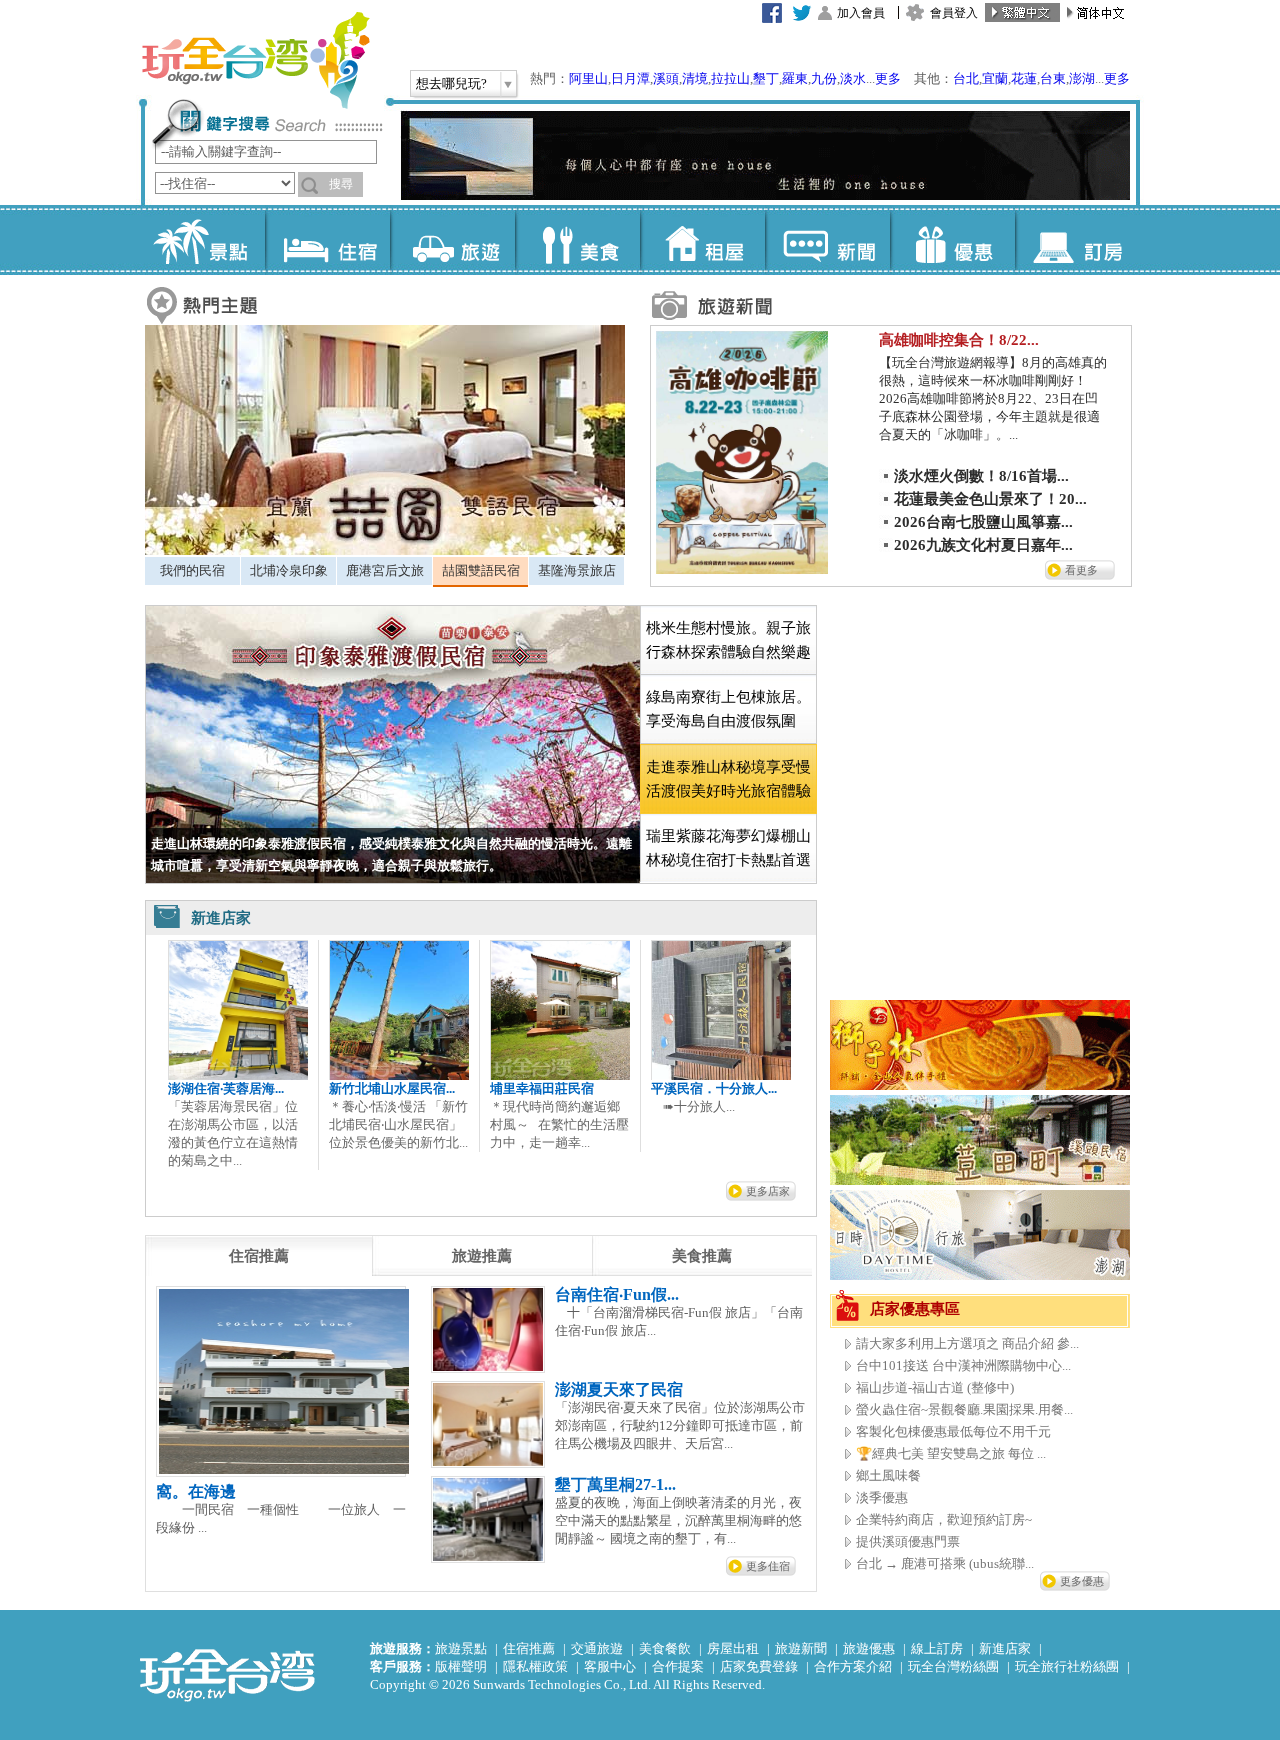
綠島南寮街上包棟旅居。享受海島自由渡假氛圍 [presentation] (728, 709)
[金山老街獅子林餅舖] (980, 1085)
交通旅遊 (597, 1648)
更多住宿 (768, 1566)
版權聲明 (461, 1666)
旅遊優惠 (869, 1648)
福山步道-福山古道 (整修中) (935, 1387)
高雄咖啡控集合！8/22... (959, 340)
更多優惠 (1082, 1581)
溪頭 (666, 78)
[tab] (192, 571)
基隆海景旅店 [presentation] (577, 570)
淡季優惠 (882, 1497)
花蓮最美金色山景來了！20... (990, 499)
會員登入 (954, 13)
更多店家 (768, 1191)
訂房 (1077, 240)
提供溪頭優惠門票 (908, 1541)
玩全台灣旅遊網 (255, 60)
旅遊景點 (461, 1648)
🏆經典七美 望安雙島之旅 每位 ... (951, 1453)
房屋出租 (733, 1648)
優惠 (952, 240)
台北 (966, 78)
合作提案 (678, 1666)
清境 (695, 78)
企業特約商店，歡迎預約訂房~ (944, 1519)
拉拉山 (730, 78)
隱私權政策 (535, 1666)
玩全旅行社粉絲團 (1067, 1666)
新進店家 (1005, 1648)
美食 (577, 240)
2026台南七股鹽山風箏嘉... (983, 522)
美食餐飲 (665, 1648)
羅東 (795, 78)
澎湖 (1082, 78)
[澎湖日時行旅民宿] (980, 1275)
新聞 (827, 240)
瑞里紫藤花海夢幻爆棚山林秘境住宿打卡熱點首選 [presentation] (728, 848)
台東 (1053, 78)
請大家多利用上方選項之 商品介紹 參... (967, 1343)
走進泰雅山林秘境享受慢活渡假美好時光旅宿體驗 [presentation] (728, 779)
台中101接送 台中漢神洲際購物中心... (963, 1365)
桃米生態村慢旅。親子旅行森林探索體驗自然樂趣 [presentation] (728, 640)
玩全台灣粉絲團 (953, 1666)
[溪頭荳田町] (980, 1180)
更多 (888, 78)
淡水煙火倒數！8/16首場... (981, 476)
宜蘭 (995, 78)
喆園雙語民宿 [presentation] (481, 570)
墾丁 (766, 78)
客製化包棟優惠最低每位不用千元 (953, 1431)
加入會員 (861, 13)
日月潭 (630, 78)
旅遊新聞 (801, 1648)
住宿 (327, 240)
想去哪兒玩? (451, 83)
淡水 (853, 78)
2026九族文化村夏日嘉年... (983, 545)
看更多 (1081, 570)
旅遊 (452, 240)
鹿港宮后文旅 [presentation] (385, 570)
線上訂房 (937, 1648)
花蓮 (1024, 78)
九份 (824, 78)
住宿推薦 (529, 1648)
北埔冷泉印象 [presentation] (289, 570)
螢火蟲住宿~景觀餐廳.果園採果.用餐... (964, 1409)
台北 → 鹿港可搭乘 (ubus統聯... (945, 1563)
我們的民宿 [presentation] (192, 570)
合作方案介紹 (853, 1666)
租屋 (702, 240)
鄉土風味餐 (888, 1475)
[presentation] (259, 1256)
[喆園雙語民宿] (385, 550)
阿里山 (588, 78)
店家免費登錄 (759, 1666)
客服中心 (610, 1666)
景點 (202, 240)
